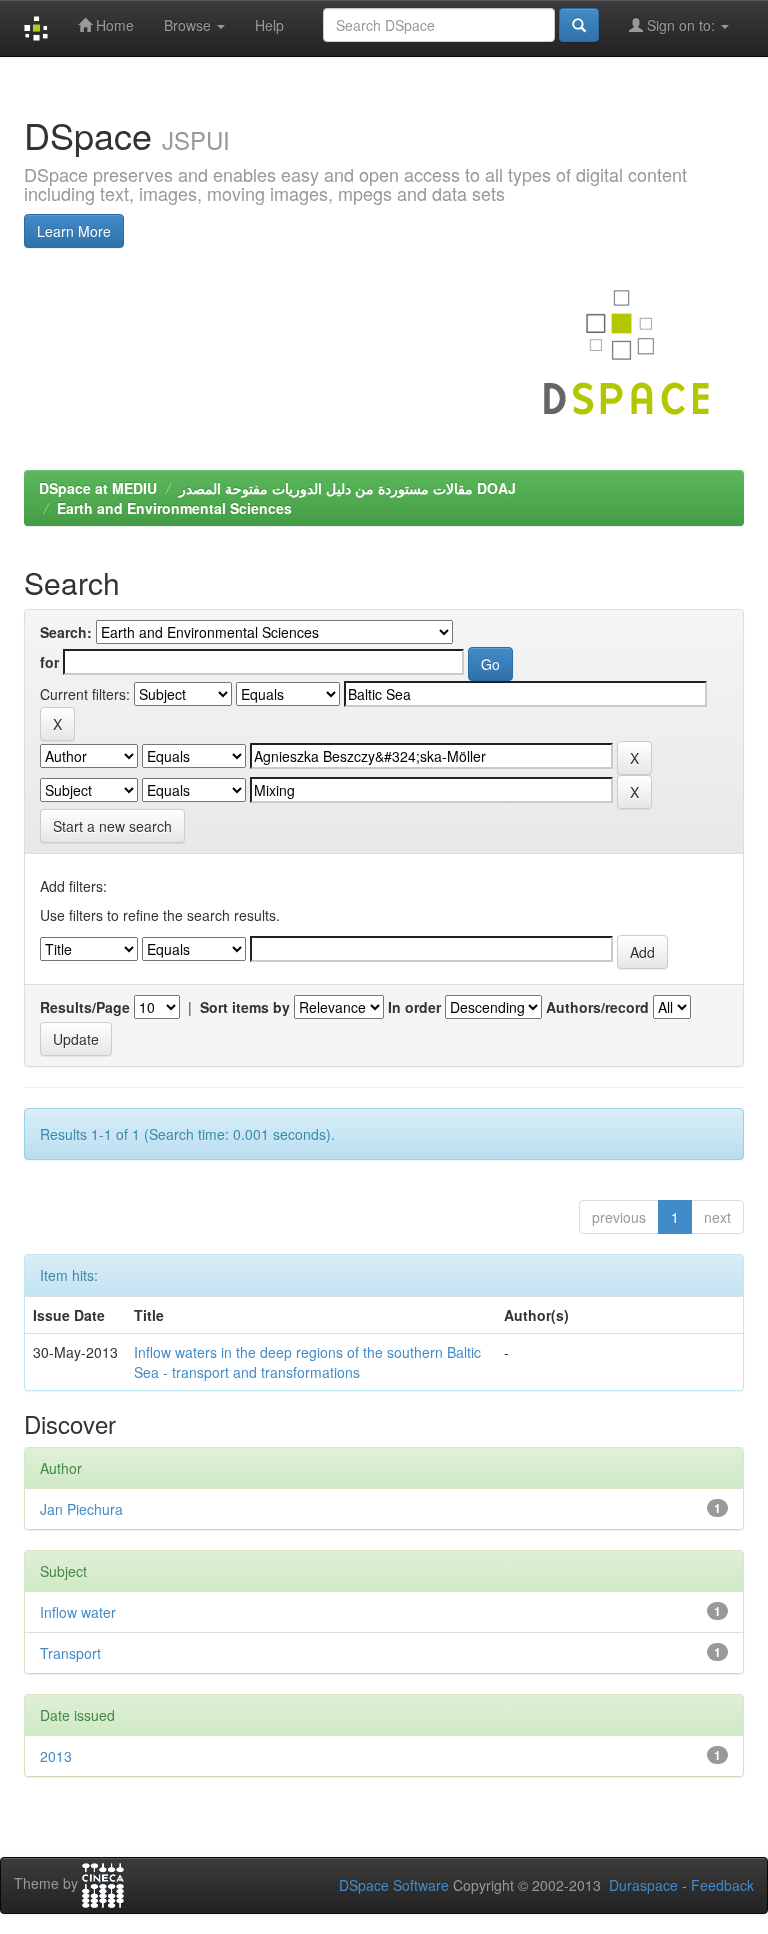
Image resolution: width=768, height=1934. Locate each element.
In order (414, 1007)
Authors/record (597, 1007)
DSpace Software (394, 1885)
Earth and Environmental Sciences (174, 508)
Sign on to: (681, 25)
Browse (189, 25)
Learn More (74, 231)
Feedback (722, 1885)
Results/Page (85, 1007)
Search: (66, 632)
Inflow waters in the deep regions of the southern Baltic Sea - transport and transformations (307, 1362)
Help (269, 25)
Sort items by (245, 1007)
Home (113, 25)
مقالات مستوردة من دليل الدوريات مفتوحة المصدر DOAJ (347, 488)
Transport (70, 1653)
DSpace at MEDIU (98, 488)
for (49, 662)
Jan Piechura (81, 1509)
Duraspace (643, 1885)
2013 (56, 1756)
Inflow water (78, 1612)
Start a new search (112, 826)
